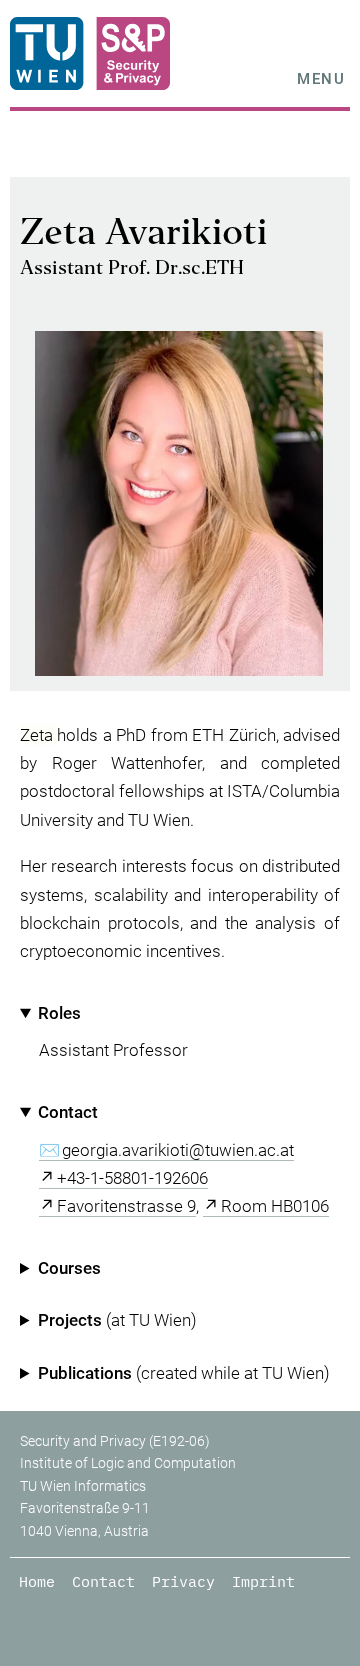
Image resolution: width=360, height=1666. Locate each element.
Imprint (263, 1581)
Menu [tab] (321, 79)
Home (37, 1581)
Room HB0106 (275, 1206)
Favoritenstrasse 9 (126, 1206)
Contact (103, 1581)
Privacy (183, 1581)
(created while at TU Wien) (184, 1373)
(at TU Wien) (117, 1320)
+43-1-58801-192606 (132, 1178)
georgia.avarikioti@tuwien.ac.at (178, 1150)
